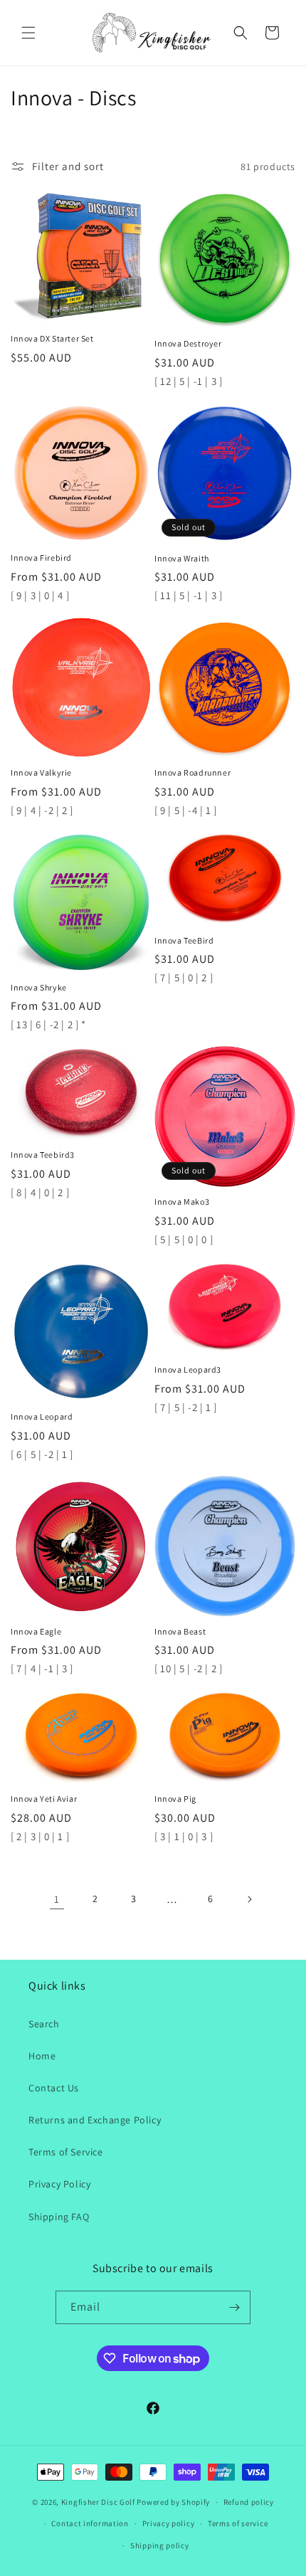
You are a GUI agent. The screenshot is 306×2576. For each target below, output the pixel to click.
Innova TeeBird (184, 940)
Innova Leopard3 (188, 1369)
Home (42, 2056)
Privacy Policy (59, 2184)
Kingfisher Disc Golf (98, 2502)
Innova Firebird (41, 558)
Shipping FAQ (59, 2217)
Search (44, 2024)
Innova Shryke (39, 987)
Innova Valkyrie (41, 772)
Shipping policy (160, 2545)
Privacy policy (169, 2523)
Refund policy (249, 2502)
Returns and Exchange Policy (95, 2120)
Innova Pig (175, 1799)
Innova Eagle (36, 1631)
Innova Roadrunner (192, 772)
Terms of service (238, 2523)
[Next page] (249, 1899)
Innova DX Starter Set (52, 338)
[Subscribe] (234, 2307)
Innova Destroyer (188, 343)
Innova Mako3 (182, 1202)
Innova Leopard (42, 1416)
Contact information (90, 2523)
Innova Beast (180, 1631)
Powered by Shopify (173, 2502)
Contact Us (54, 2088)
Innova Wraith (182, 558)
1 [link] (57, 1899)
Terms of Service (66, 2152)
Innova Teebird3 (43, 1155)
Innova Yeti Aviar (44, 1799)
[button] (28, 33)
